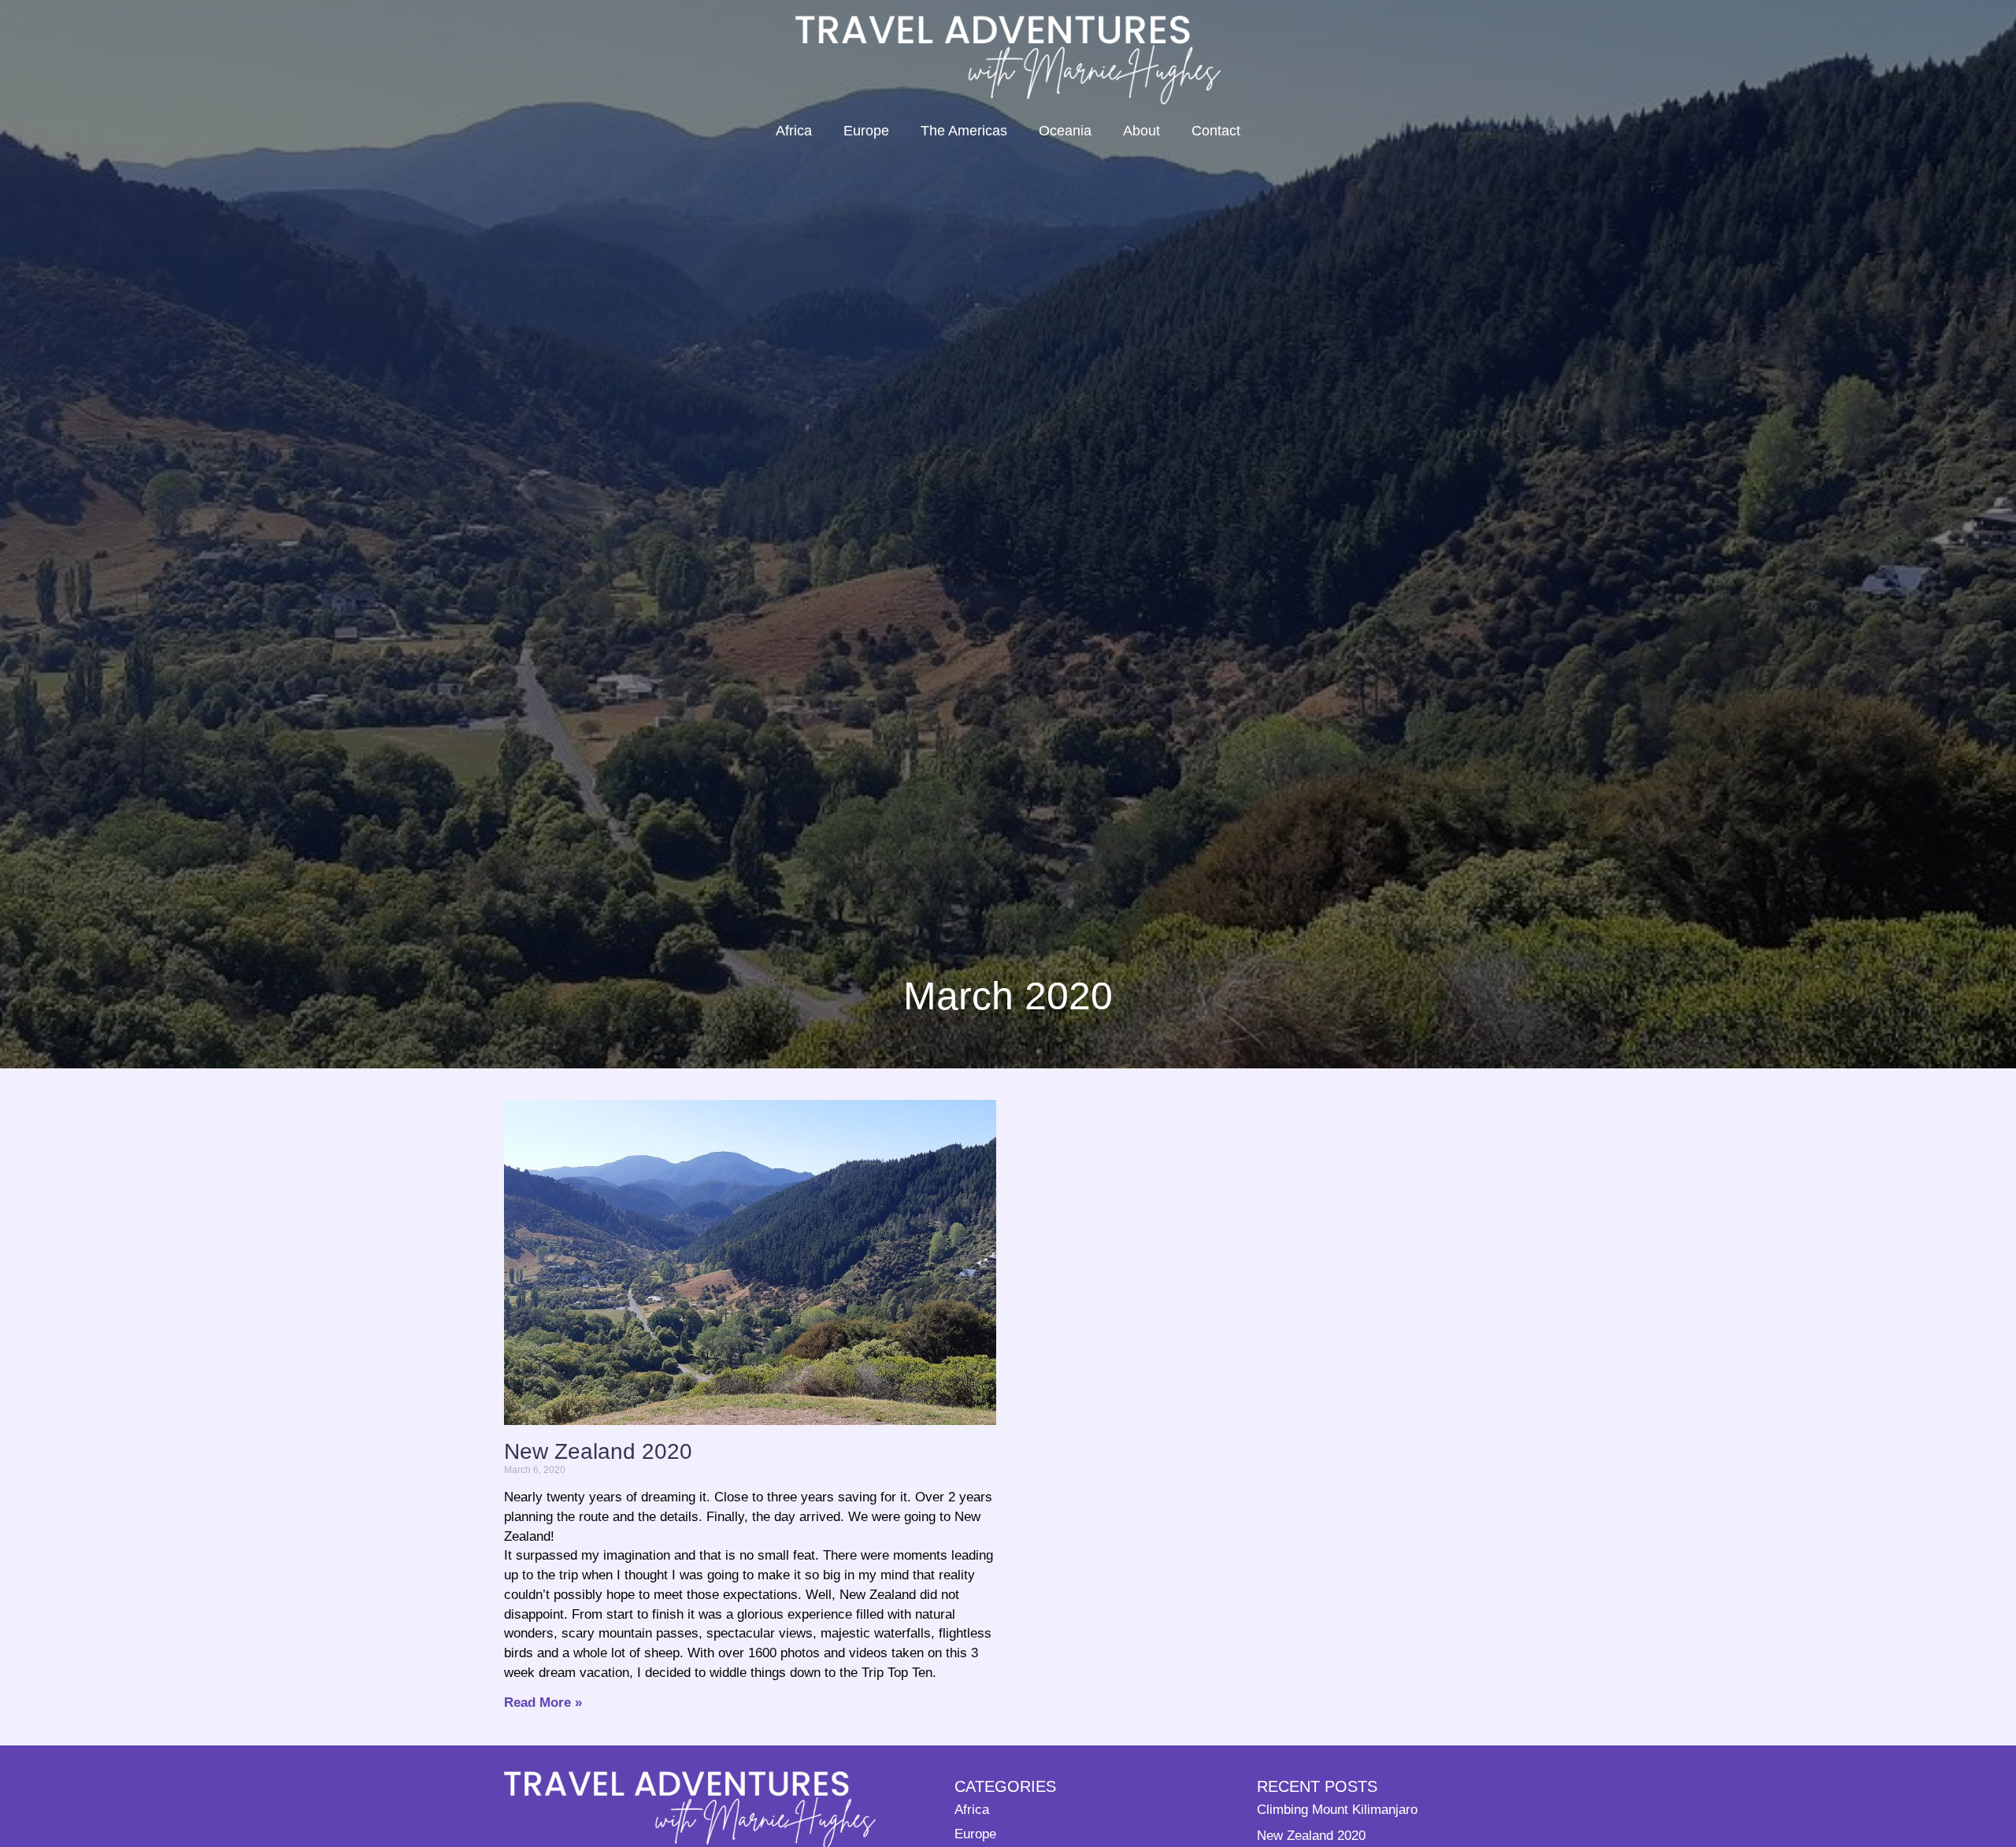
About (1141, 131)
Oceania (1065, 131)
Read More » (543, 1702)
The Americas (964, 131)
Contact (1216, 131)
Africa (794, 131)
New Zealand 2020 (598, 1451)
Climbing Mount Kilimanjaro (1337, 1809)
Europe (866, 131)
